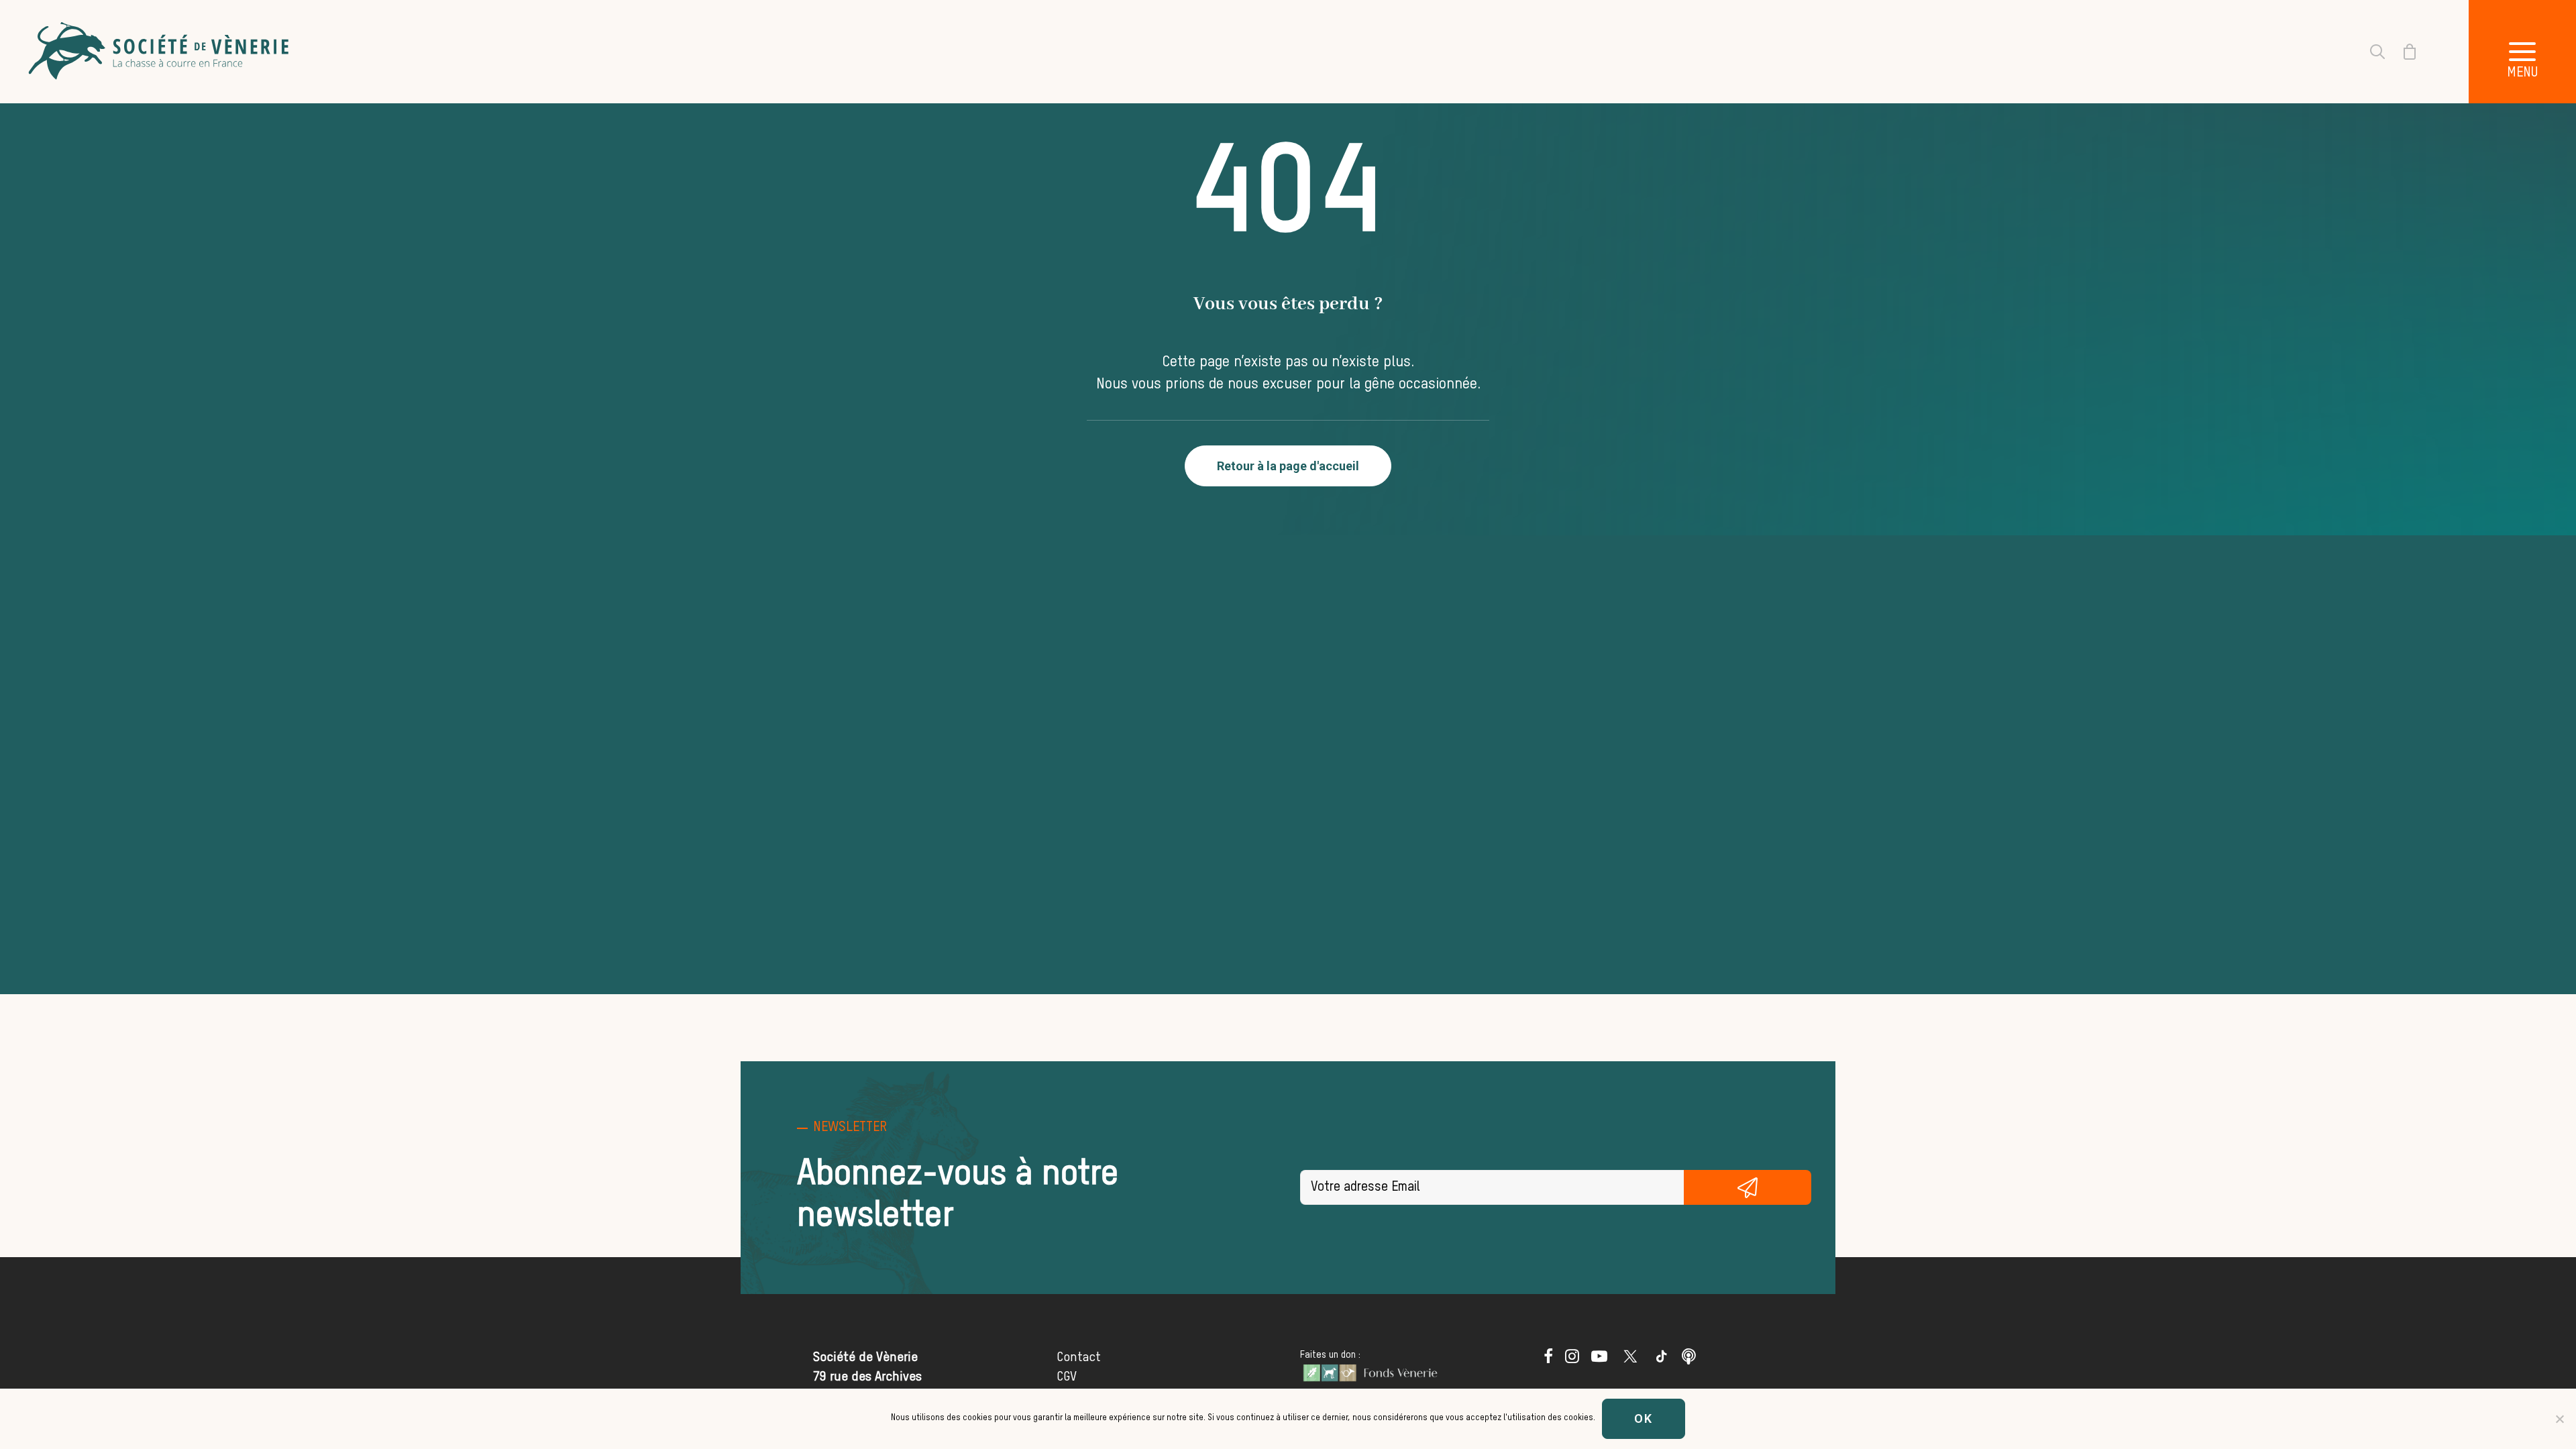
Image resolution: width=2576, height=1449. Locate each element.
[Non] (2559, 1419)
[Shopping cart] (2402, 52)
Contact (1079, 1357)
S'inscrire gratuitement (1748, 1187)
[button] (2522, 52)
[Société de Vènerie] (160, 52)
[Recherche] (2369, 52)
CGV (1067, 1377)
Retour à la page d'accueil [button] (1288, 466)
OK (1644, 1418)
